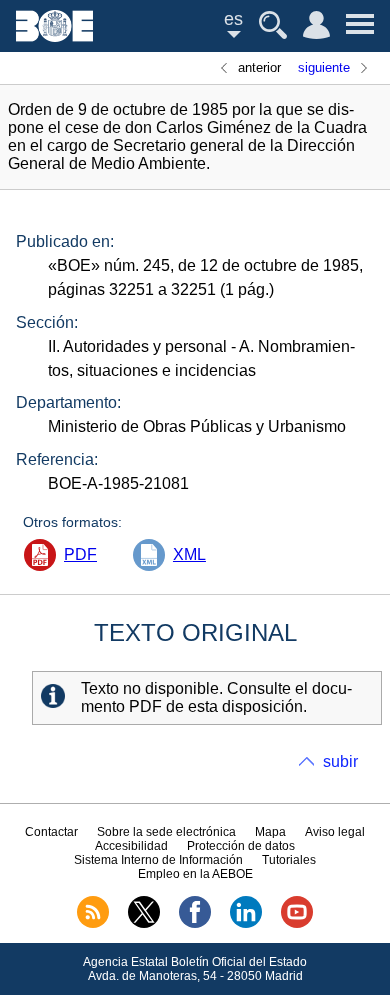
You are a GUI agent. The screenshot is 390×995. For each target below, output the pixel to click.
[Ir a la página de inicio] (54, 36)
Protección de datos (241, 846)
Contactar (51, 832)
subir (340, 761)
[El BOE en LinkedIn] (246, 924)
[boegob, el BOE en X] (144, 924)
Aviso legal (335, 832)
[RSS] (93, 924)
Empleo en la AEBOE (195, 874)
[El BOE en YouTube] (297, 924)
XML (189, 554)
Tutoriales (289, 860)
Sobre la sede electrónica (166, 832)
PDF (80, 554)
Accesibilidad (131, 846)
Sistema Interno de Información (158, 860)
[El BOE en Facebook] (195, 924)
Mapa (270, 832)
